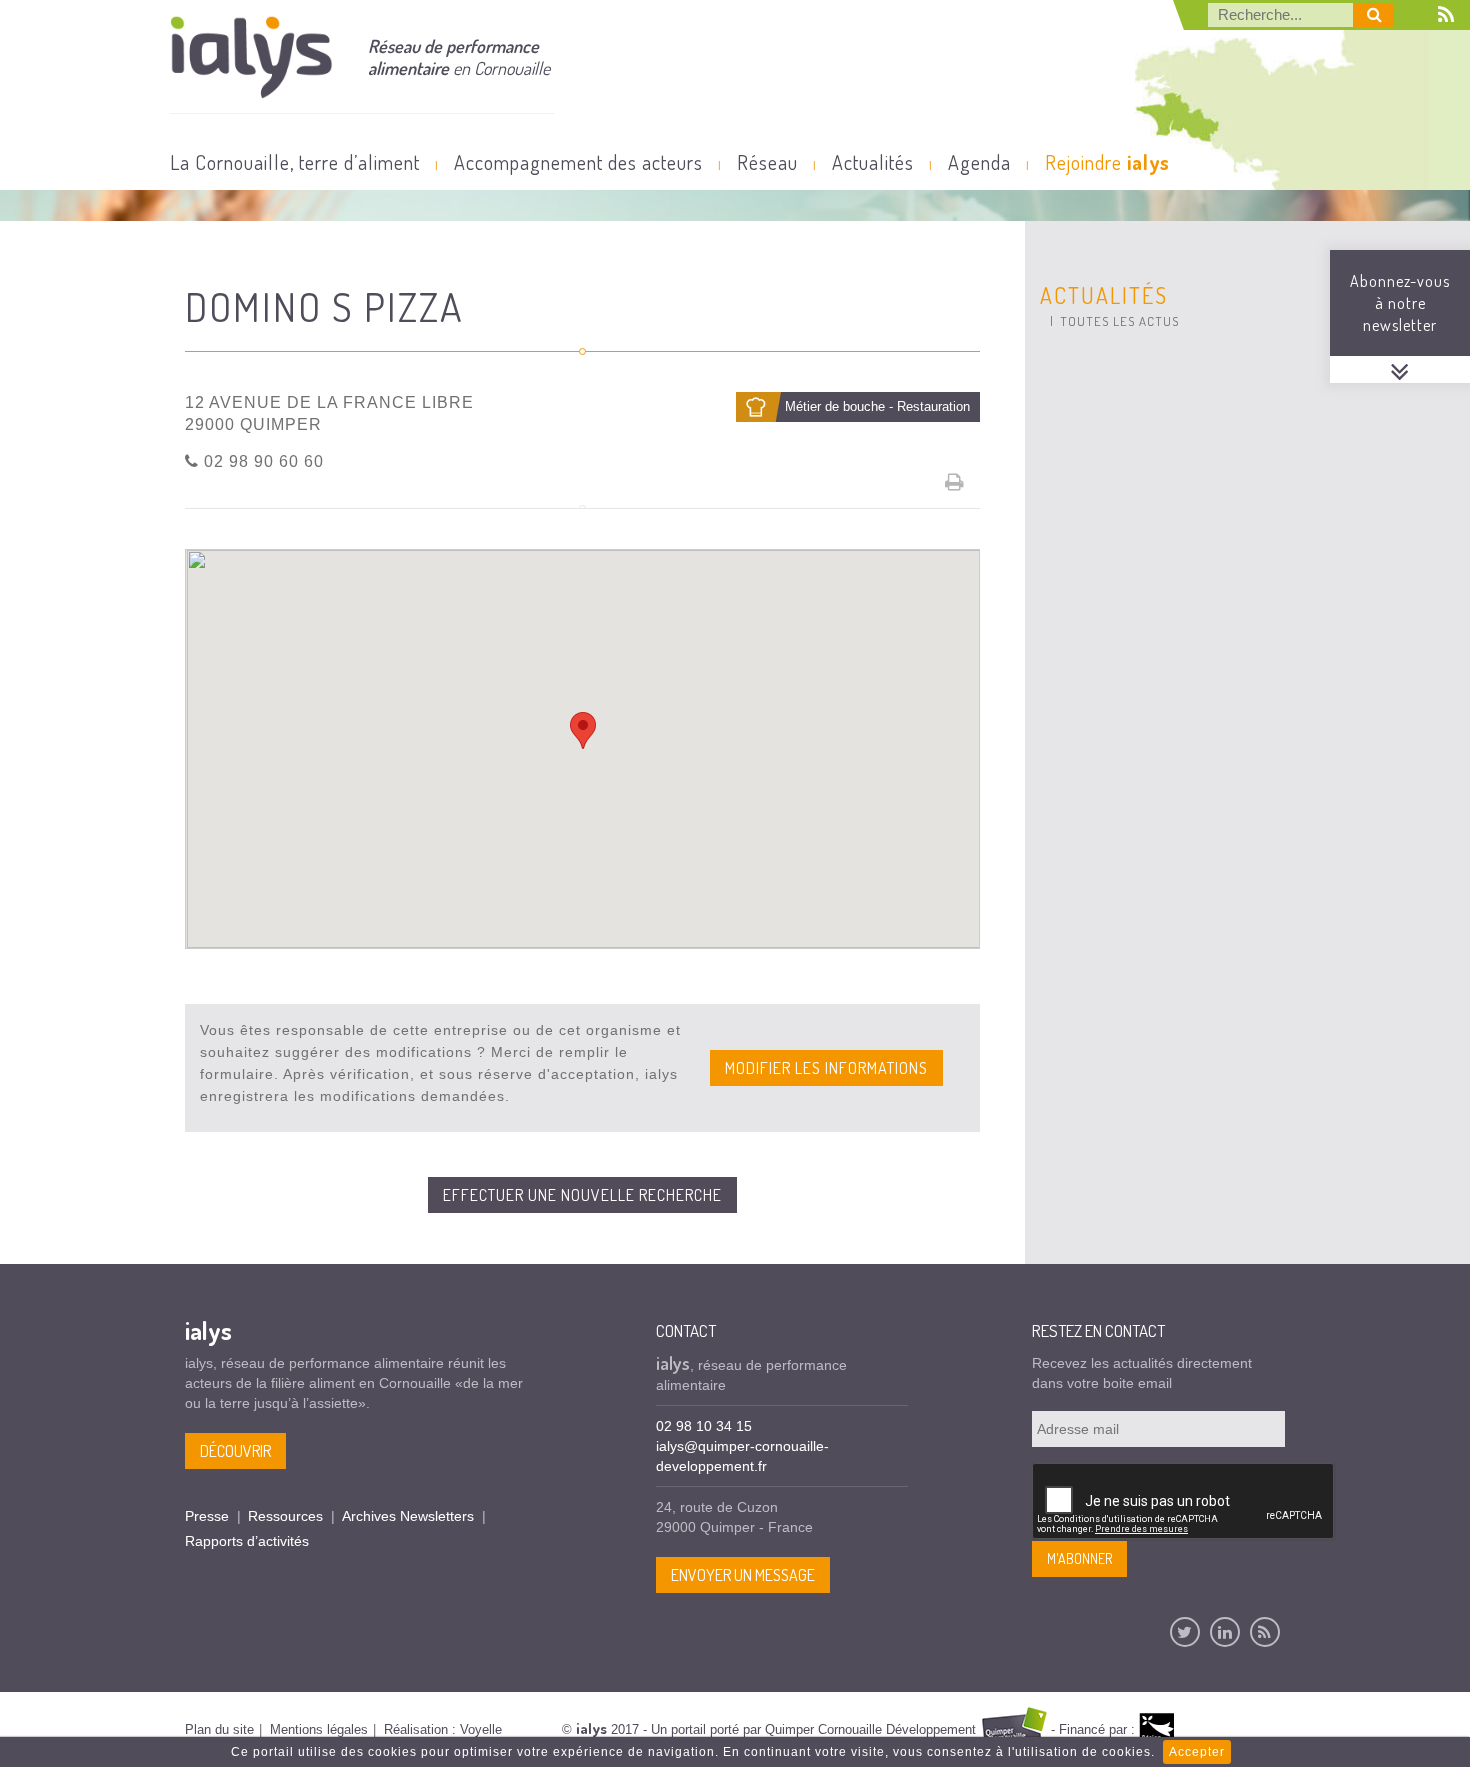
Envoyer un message (743, 1575)
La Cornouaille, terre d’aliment (295, 162)
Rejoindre (1107, 162)
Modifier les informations (826, 1068)
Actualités (873, 162)
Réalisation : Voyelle (443, 1729)
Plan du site (219, 1729)
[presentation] (1184, 1502)
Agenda (979, 162)
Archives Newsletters (408, 1516)
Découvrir (235, 1451)
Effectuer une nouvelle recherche (582, 1195)
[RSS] (1265, 1632)
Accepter (1197, 1752)
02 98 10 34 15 (704, 1426)
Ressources (285, 1516)
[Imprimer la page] (955, 482)
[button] (583, 730)
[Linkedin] (1225, 1632)
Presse (207, 1516)
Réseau (767, 162)
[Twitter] (1185, 1632)
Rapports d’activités (247, 1541)
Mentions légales (319, 1729)
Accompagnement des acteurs (578, 162)
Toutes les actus (1119, 321)
